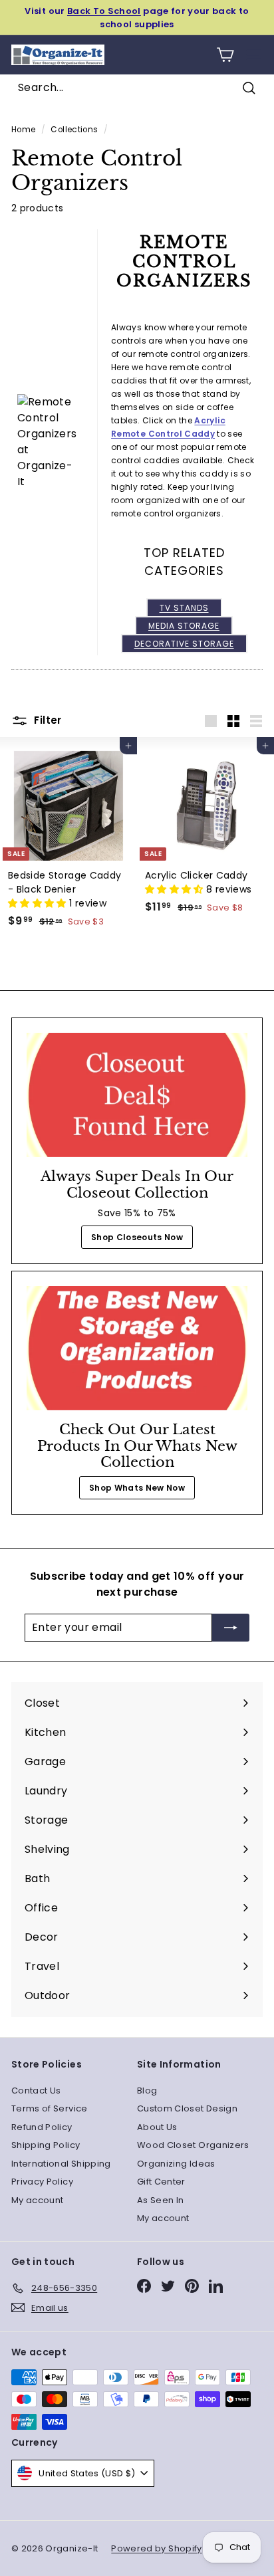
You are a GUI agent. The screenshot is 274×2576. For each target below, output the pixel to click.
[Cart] (225, 55)
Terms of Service (50, 2108)
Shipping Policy (46, 2145)
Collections (74, 130)
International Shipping (61, 2164)
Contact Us (36, 2091)
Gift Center (161, 2182)
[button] (39, 903)
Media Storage (184, 626)
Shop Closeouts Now (137, 1237)
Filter (47, 720)
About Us (157, 2127)
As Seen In (161, 2200)
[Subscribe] (231, 1628)
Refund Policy (42, 2127)
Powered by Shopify (156, 2548)
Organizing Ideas (176, 2164)
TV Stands (184, 608)
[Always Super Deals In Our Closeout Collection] (137, 1095)
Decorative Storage (184, 644)
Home (23, 130)
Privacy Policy (42, 2182)
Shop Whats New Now (137, 1488)
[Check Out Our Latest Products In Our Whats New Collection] (137, 1348)
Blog (147, 2091)
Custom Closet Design (187, 2108)
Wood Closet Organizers (193, 2145)
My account (38, 2200)
